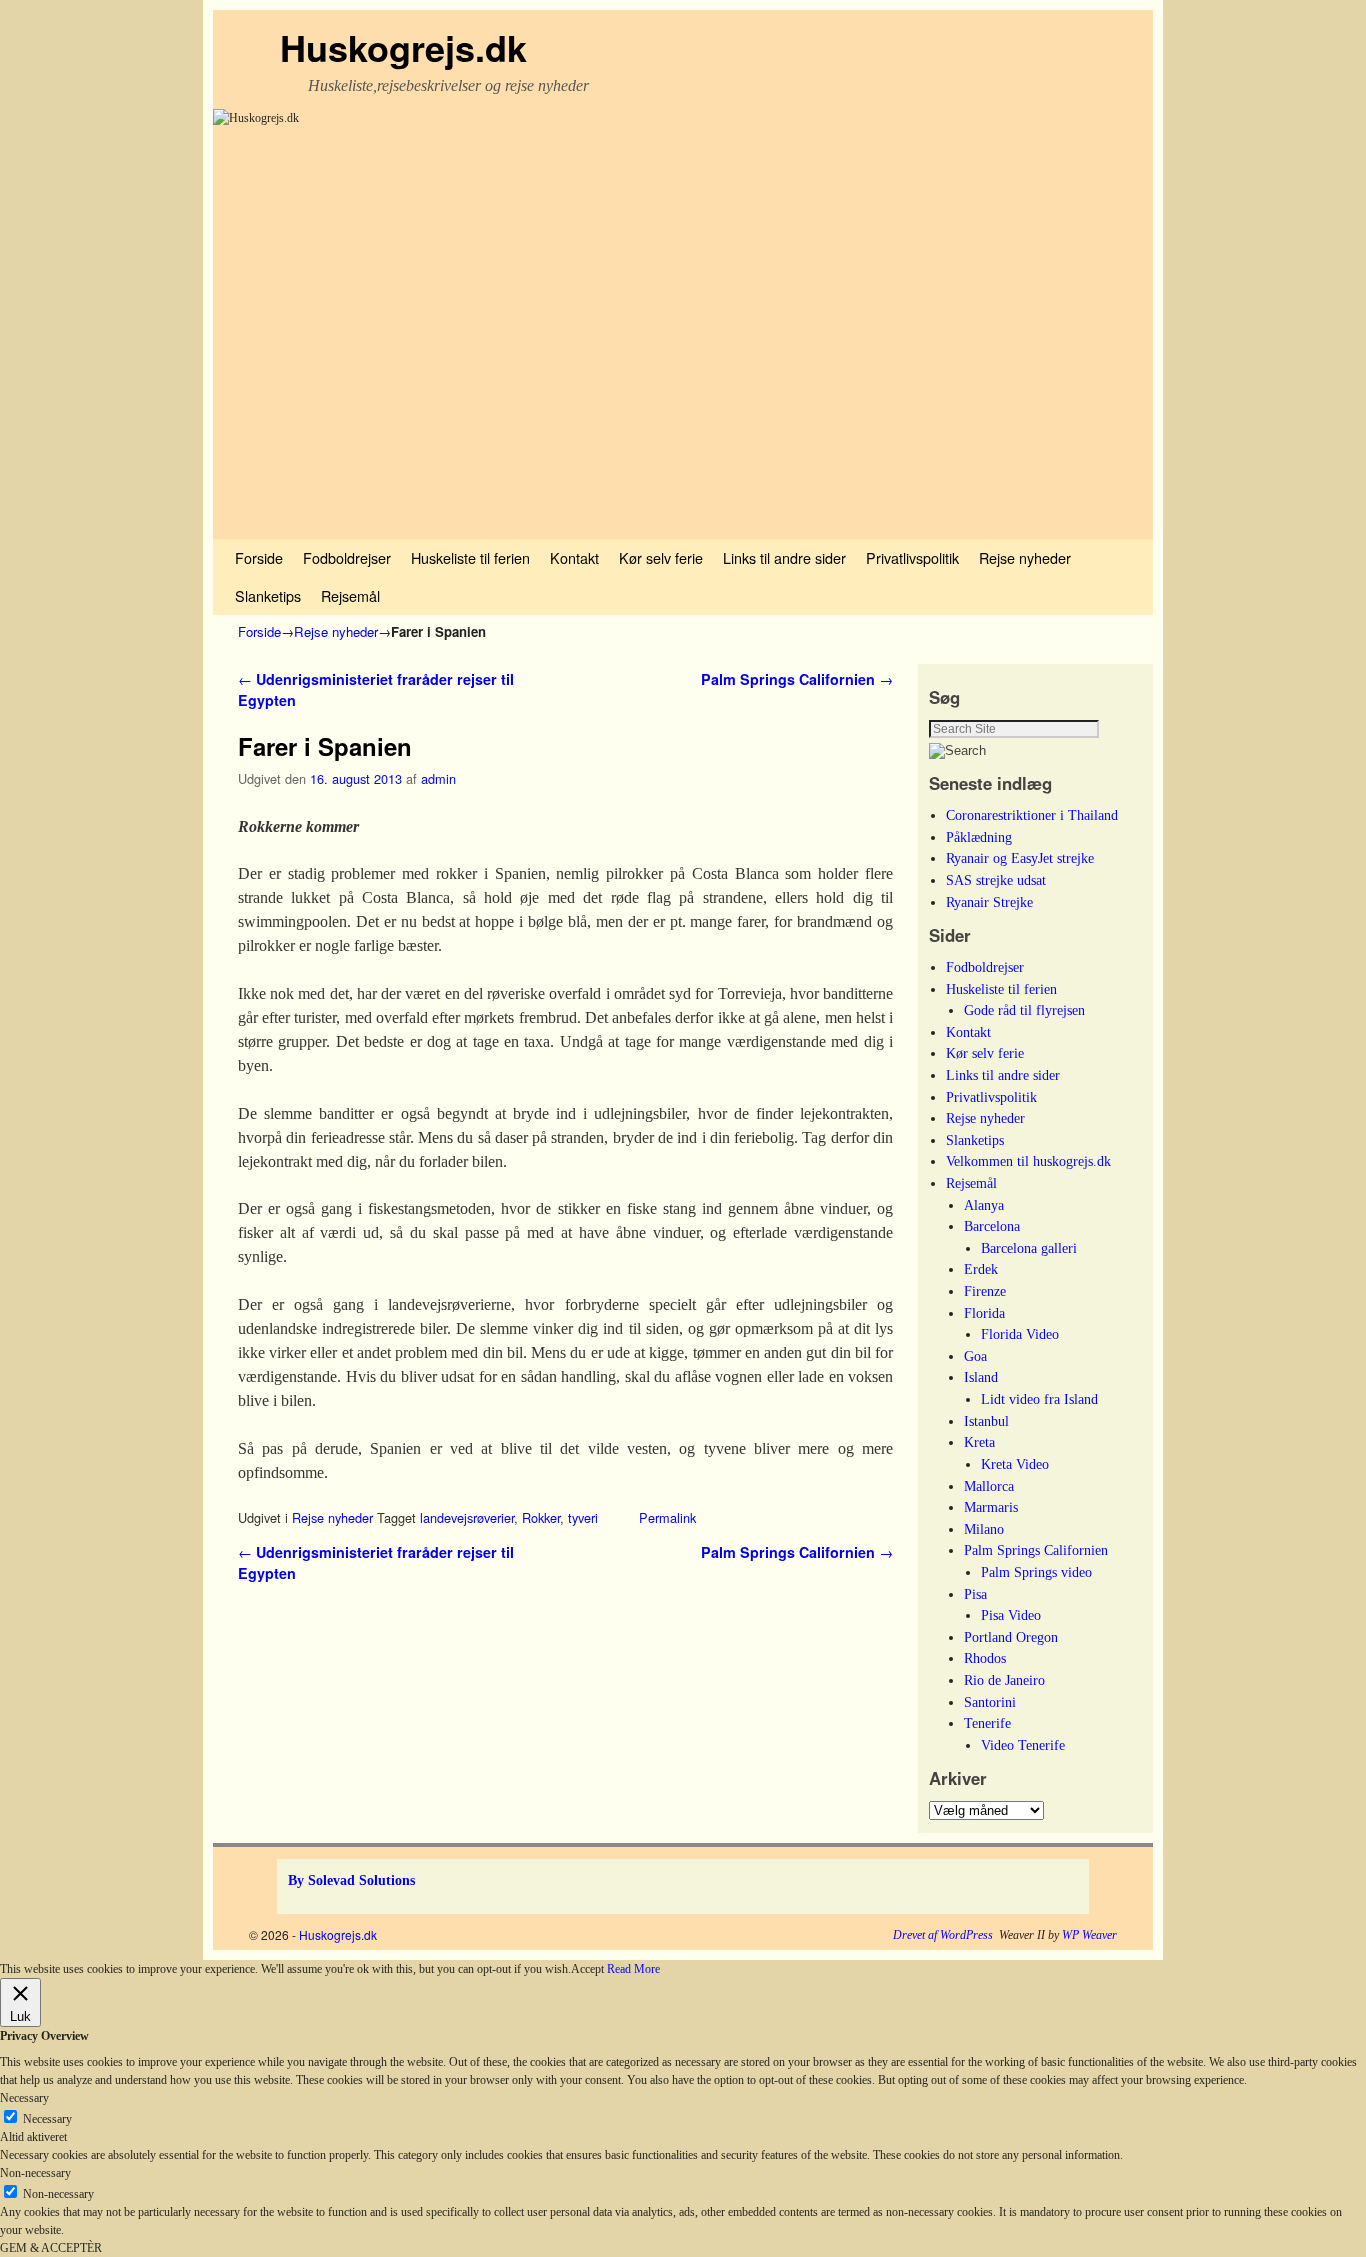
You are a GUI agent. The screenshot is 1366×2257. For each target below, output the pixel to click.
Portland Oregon (1011, 1637)
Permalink (667, 1517)
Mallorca (989, 1486)
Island (981, 1377)
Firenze (985, 1291)
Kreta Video (1015, 1464)
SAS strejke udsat (996, 880)
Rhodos (985, 1658)
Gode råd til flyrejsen (1024, 1010)
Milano (984, 1529)
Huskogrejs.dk (403, 47)
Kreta (979, 1442)
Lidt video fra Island (1039, 1399)
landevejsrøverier (467, 1517)
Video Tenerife (1023, 1745)
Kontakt (574, 557)
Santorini (990, 1702)
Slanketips (268, 595)
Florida (984, 1313)
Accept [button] (587, 1969)
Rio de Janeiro (1004, 1680)
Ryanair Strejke (989, 902)
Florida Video (1020, 1334)
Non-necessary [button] (35, 2173)
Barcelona (992, 1226)
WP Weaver (1089, 1935)
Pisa (975, 1594)
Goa (975, 1356)
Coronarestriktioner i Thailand (1032, 815)
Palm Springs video (1036, 1572)
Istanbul (986, 1421)
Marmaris (991, 1507)
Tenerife (987, 1723)
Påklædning (979, 837)
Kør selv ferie (661, 557)
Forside (259, 557)
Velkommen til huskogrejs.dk (1028, 1161)
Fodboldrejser (347, 557)
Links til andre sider (784, 557)
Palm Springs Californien (797, 679)
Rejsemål (350, 595)
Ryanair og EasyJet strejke (1020, 858)
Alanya (984, 1205)
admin (438, 778)
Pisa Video (1011, 1615)
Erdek (981, 1269)
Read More (633, 1969)
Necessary (47, 2119)
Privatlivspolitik (912, 557)
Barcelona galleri (1029, 1248)
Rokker (541, 1517)
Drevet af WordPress (943, 1935)
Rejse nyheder (1025, 557)
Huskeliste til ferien (470, 557)
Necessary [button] (24, 2098)
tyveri (583, 1517)
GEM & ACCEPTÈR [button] (51, 2248)
